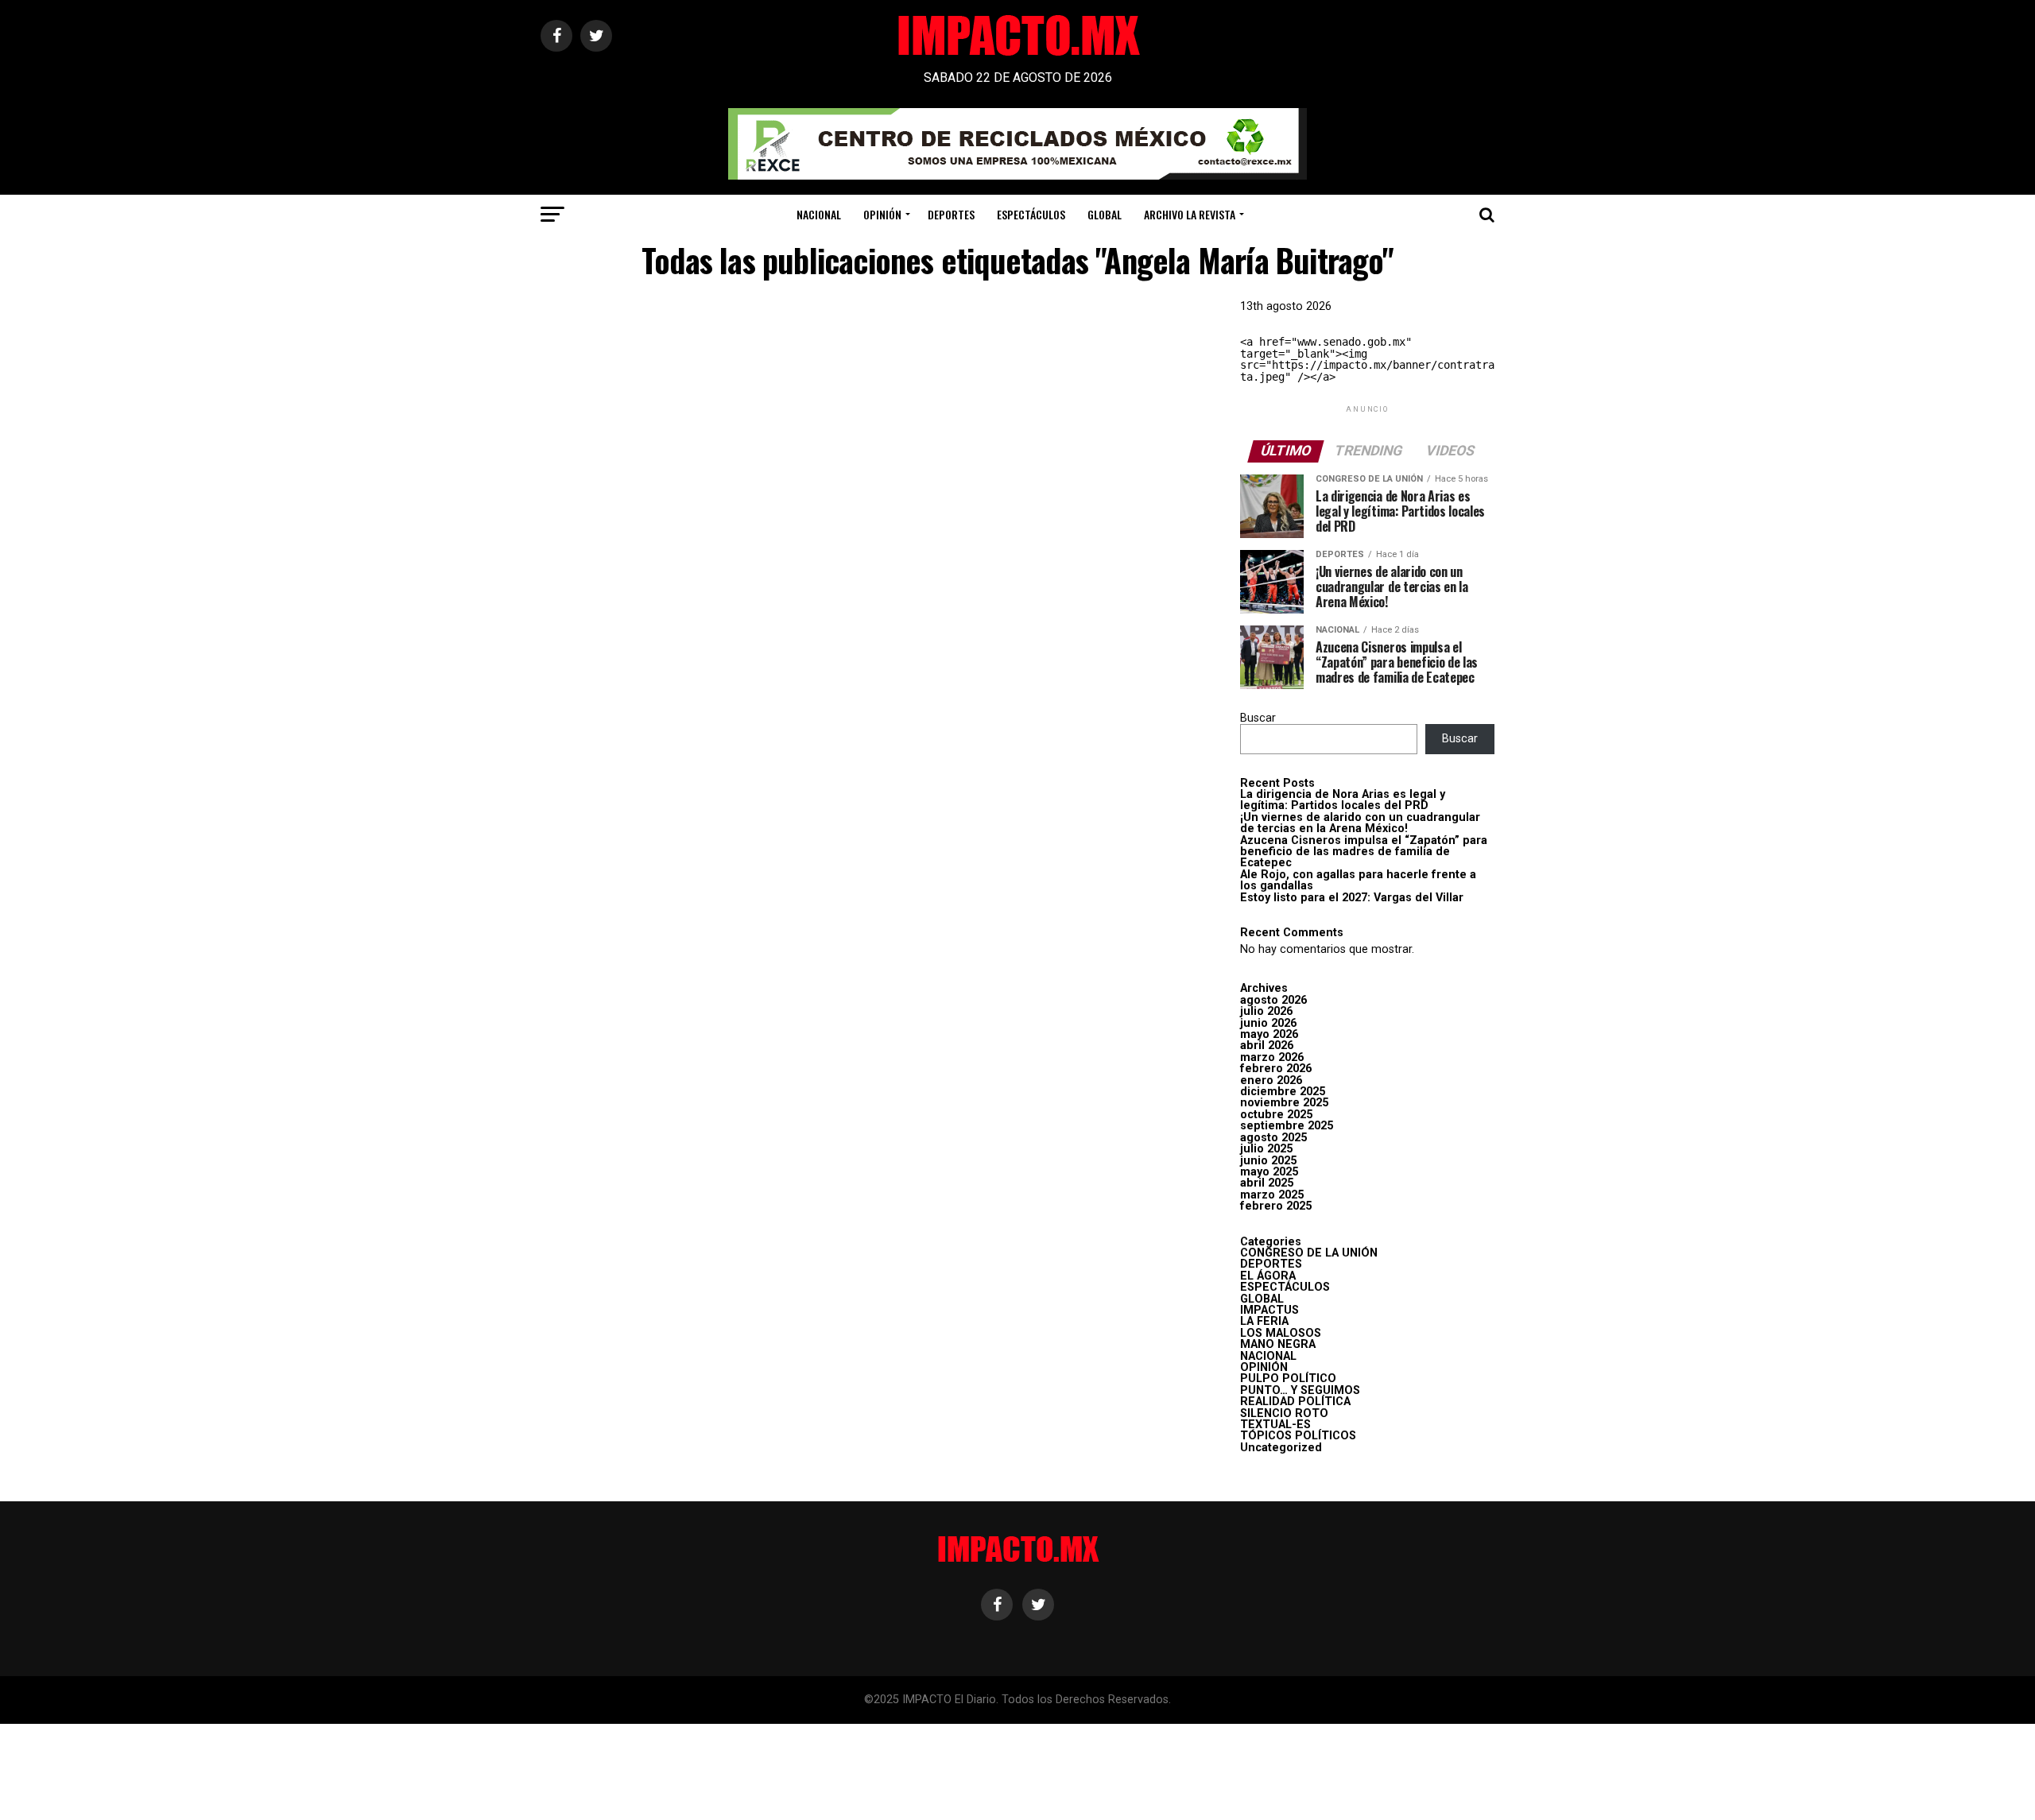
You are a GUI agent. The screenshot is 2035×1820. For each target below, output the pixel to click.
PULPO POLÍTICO (1288, 1379)
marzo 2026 (1272, 1057)
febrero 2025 (1276, 1206)
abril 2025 (1267, 1183)
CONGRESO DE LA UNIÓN (1309, 1253)
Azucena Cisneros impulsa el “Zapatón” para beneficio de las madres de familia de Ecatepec (1364, 852)
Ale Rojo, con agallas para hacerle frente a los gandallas (1358, 880)
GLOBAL (1105, 214)
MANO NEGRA (1278, 1344)
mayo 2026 (1269, 1034)
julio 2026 (1266, 1011)
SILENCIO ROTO (1284, 1413)
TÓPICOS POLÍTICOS (1298, 1436)
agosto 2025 (1273, 1138)
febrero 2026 (1276, 1069)
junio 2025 (1268, 1161)
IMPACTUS (1269, 1310)
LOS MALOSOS (1281, 1333)
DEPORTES (951, 214)
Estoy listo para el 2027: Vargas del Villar (1352, 898)
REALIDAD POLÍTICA (1295, 1402)
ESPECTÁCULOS (1031, 214)
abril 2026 (1267, 1046)
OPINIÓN (882, 214)
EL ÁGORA (1268, 1276)
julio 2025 (1266, 1149)
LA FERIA (1264, 1321)
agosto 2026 (1273, 1000)
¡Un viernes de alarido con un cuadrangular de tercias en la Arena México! (1360, 823)
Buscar (1258, 718)
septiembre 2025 (1287, 1126)
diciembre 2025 (1283, 1092)
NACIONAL (819, 214)
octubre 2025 (1276, 1115)
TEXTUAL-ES (1275, 1425)
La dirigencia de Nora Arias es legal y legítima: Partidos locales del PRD (1343, 800)
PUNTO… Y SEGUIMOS (1300, 1390)
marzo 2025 (1272, 1195)
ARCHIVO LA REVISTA (1190, 214)
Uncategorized (1281, 1448)
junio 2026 (1268, 1023)
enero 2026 (1271, 1080)
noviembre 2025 (1284, 1103)
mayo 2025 (1269, 1172)
